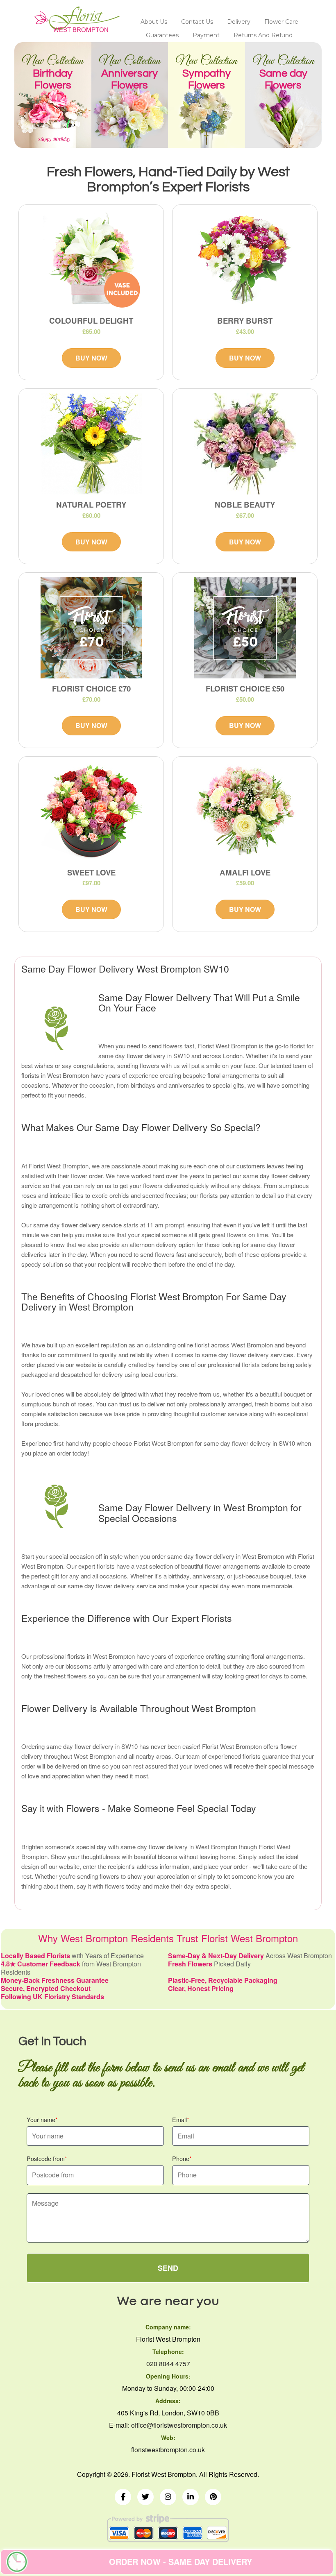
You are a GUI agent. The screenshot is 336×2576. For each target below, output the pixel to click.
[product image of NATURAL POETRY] (91, 444)
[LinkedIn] (191, 2497)
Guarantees (162, 35)
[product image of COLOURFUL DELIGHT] (91, 260)
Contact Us (197, 22)
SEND (168, 2268)
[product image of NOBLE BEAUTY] (245, 444)
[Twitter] (145, 2497)
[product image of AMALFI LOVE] (245, 812)
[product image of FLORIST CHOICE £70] (91, 628)
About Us (154, 22)
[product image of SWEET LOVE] (91, 812)
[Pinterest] (213, 2497)
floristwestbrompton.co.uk (168, 2450)
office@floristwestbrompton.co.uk (179, 2425)
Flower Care (281, 22)
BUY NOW (91, 358)
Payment (206, 35)
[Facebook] (123, 2497)
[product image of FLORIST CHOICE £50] (245, 628)
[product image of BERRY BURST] (245, 260)
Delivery (239, 22)
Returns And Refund (263, 35)
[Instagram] (168, 2497)
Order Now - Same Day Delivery (180, 2561)
